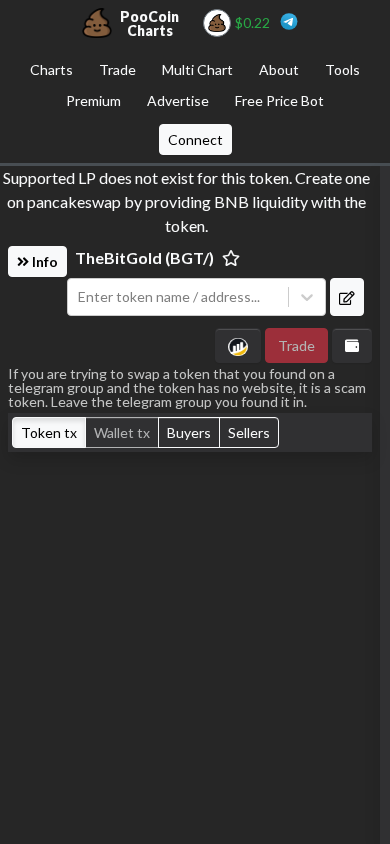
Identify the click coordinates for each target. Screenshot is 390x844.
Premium (93, 100)
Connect (195, 139)
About (279, 69)
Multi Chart (197, 69)
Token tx (49, 432)
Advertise (178, 100)
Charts (51, 69)
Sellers (249, 432)
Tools (342, 69)
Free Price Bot (279, 100)
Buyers (189, 432)
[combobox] (178, 297)
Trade (117, 69)
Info (43, 261)
